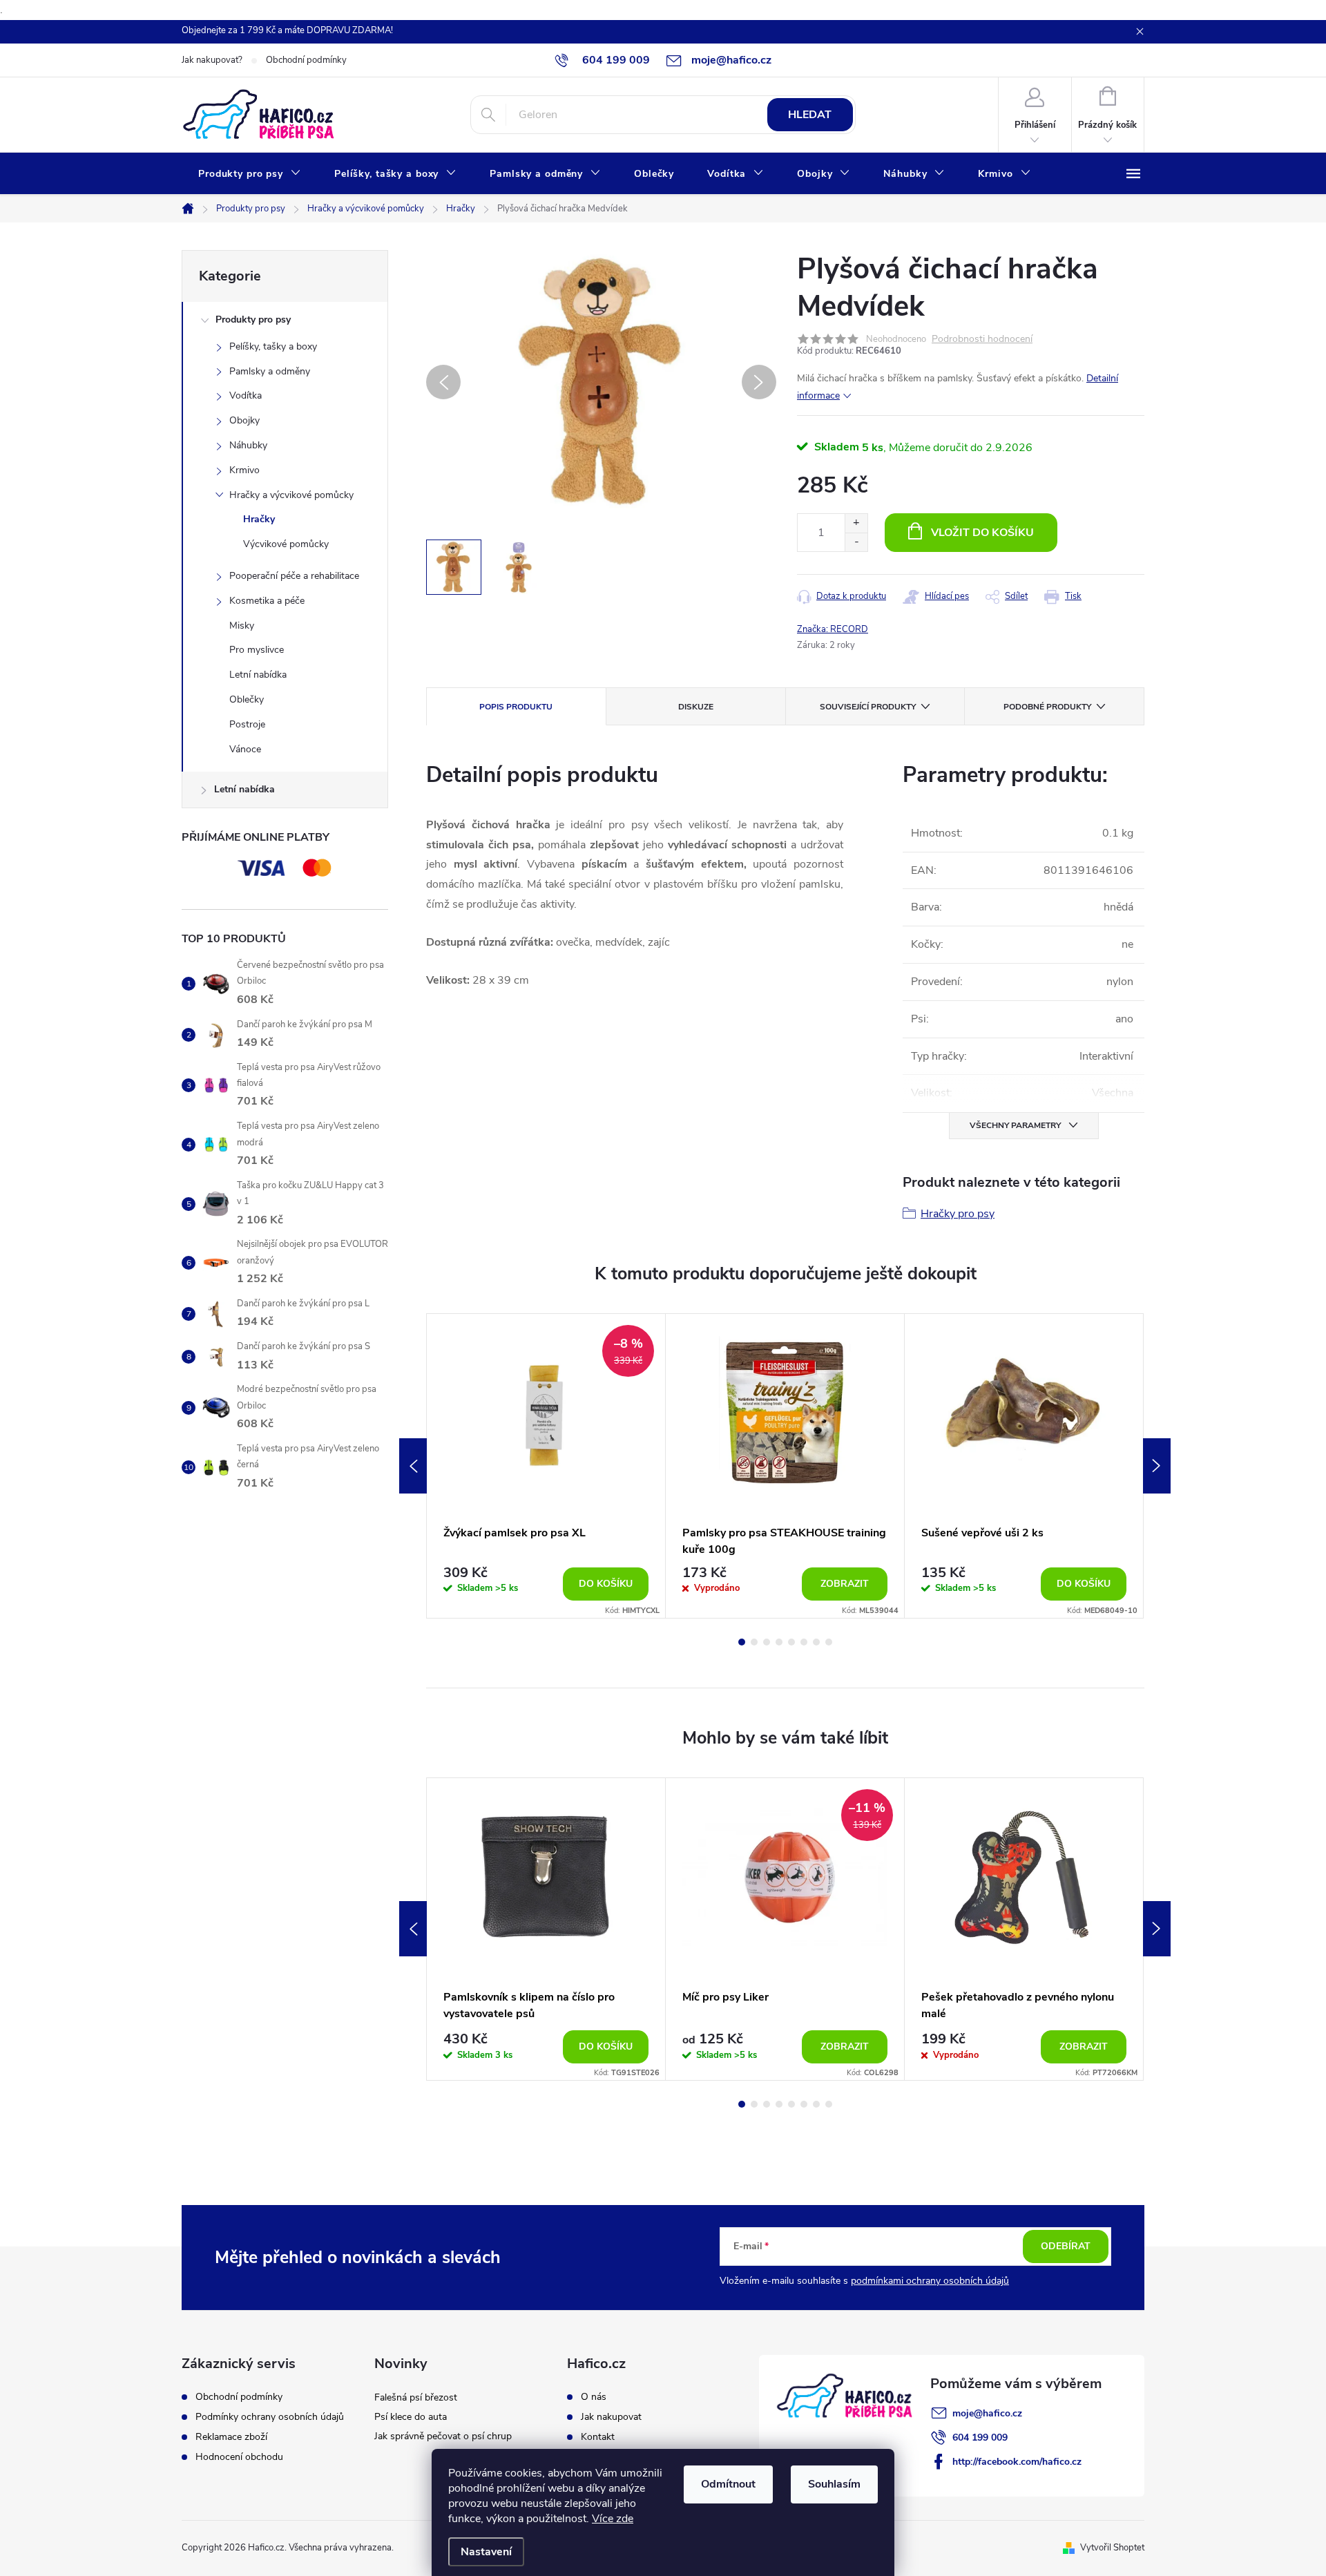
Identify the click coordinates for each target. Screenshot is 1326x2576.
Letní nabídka (258, 675)
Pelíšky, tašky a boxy (273, 346)
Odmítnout (728, 2484)
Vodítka (246, 395)
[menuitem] (250, 174)
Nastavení (486, 2552)
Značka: (833, 629)
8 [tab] (829, 1642)
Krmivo (244, 470)
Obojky (244, 420)
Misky (242, 626)
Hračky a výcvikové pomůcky (291, 495)
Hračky (259, 519)
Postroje (247, 724)
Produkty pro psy (253, 319)
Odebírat (1066, 2246)
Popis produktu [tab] (516, 707)
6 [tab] (804, 1642)
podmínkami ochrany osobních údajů (930, 2281)
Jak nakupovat (611, 2417)
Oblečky (247, 699)
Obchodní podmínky (306, 60)
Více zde (613, 2519)
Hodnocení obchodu (239, 2457)
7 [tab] (816, 1642)
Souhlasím (834, 2484)
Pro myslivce (257, 650)
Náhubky (248, 445)
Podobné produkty (1047, 707)
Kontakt (598, 2437)
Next (1157, 1466)
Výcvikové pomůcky (286, 544)
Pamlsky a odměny (270, 371)
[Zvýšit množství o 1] (856, 523)
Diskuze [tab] (696, 707)
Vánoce (245, 749)
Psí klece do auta (411, 2417)
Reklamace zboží (231, 2437)
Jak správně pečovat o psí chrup (443, 2436)
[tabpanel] (546, 1466)
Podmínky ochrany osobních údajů (270, 2417)
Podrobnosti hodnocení (982, 340)
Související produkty (868, 707)
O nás (594, 2397)
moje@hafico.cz (987, 2413)
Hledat (810, 115)
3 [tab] (767, 1642)
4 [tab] (779, 1642)
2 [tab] (754, 1642)
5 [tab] (791, 1642)
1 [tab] (742, 1642)
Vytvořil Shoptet (1112, 2548)
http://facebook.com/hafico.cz (1017, 2462)
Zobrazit (845, 1584)
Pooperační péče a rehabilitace (294, 576)
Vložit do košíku (982, 533)
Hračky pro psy (958, 1214)
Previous (413, 1466)
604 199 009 (980, 2437)
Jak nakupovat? (212, 60)
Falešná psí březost (416, 2397)
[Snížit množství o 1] (856, 542)
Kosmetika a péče (267, 601)
